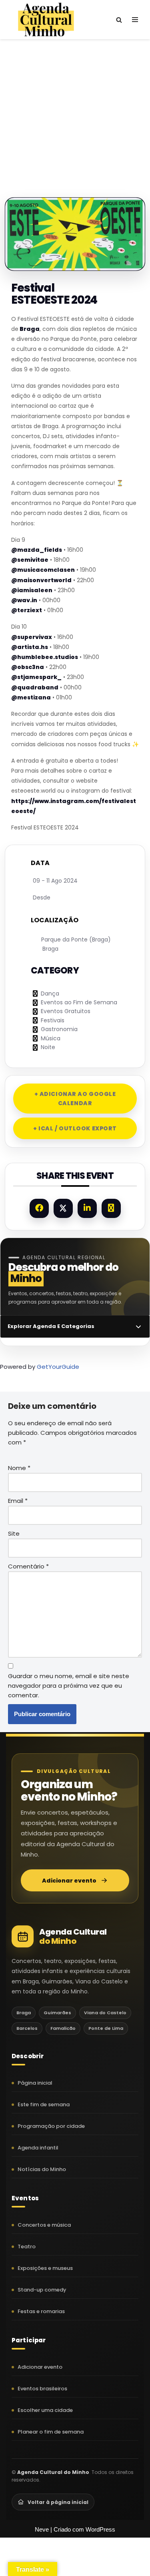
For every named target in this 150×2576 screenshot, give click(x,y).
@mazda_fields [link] (37, 550)
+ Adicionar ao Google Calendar (75, 1098)
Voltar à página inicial (58, 2502)
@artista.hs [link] (30, 647)
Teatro (27, 2246)
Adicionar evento (69, 1881)
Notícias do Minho (42, 2169)
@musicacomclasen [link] (43, 570)
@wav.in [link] (24, 600)
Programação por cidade (51, 2126)
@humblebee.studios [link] (45, 657)
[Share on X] (63, 1208)
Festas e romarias (41, 2311)
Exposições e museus (45, 2268)
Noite (48, 1047)
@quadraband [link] (35, 687)
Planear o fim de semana (51, 2432)
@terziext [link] (27, 610)
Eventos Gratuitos (66, 1011)
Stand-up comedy (42, 2290)
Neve (42, 2529)
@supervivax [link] (32, 637)
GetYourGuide (58, 1367)
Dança (50, 994)
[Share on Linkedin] (87, 1208)
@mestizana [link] (31, 697)
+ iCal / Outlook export (75, 1128)
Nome (19, 1468)
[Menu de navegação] (135, 20)
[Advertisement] (75, 110)
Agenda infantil (38, 2148)
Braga (29, 329)
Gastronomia (59, 1029)
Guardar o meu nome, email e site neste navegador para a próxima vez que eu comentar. (69, 1686)
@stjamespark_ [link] (36, 677)
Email (18, 1501)
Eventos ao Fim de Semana (79, 1002)
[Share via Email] (111, 1208)
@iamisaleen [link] (32, 590)
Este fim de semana (44, 2104)
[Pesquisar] (119, 20)
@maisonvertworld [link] (41, 580)
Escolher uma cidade (45, 2410)
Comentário (28, 1566)
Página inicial (35, 2083)
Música (51, 1038)
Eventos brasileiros (42, 2389)
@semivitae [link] (30, 560)
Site (14, 1533)
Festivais (53, 1020)
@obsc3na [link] (28, 667)
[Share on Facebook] (39, 1208)
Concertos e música (44, 2225)
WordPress (100, 2529)
